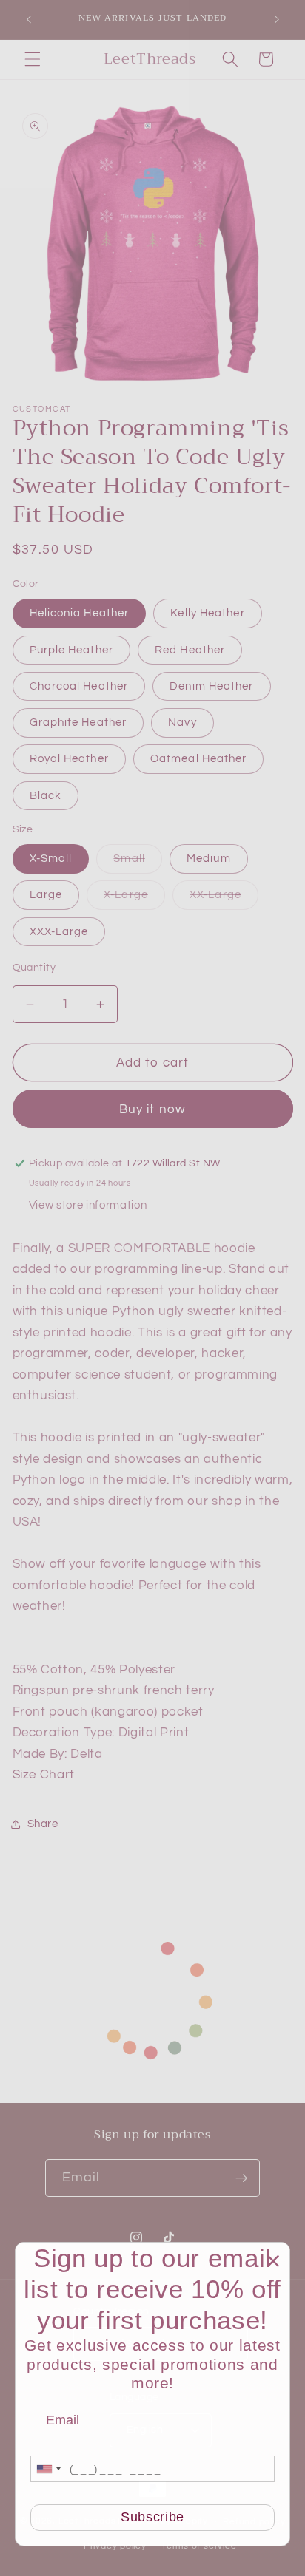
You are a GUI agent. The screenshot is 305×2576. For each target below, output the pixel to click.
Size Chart (44, 1774)
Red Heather (190, 650)
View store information (88, 1205)
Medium (209, 858)
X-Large (134, 898)
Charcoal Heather (79, 686)
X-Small (51, 858)
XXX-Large (59, 931)
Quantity (34, 967)
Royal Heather (69, 758)
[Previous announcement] (29, 20)
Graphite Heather (78, 722)
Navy (182, 722)
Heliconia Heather (80, 613)
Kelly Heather (207, 613)
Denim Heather (211, 686)
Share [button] (43, 1824)
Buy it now (152, 1109)
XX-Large (224, 898)
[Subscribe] (241, 2178)
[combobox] (48, 2469)
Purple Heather (71, 650)
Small (138, 862)
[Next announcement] (277, 20)
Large (46, 894)
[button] (33, 59)
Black (46, 795)
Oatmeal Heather (199, 758)
